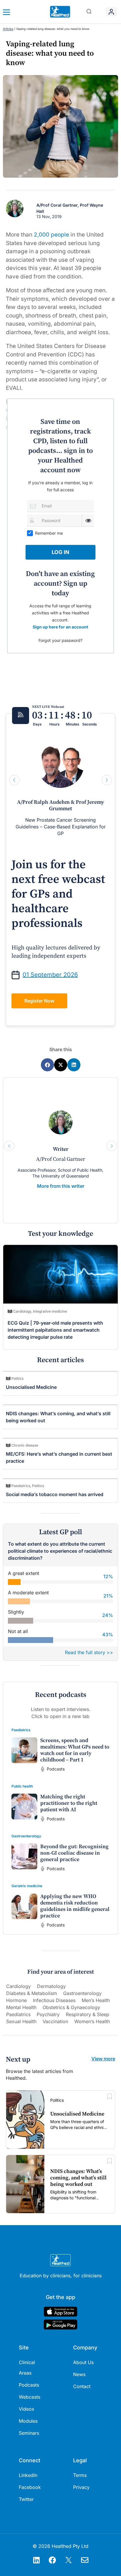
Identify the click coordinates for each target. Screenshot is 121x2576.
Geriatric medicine (27, 1886)
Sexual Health (21, 2021)
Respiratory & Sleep (88, 2014)
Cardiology (19, 1986)
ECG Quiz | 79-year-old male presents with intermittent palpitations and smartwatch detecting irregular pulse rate (55, 1330)
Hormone (16, 2000)
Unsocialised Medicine (31, 1387)
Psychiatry (48, 2014)
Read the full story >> (89, 1652)
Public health (22, 1786)
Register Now (39, 1001)
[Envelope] (85, 2560)
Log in (60, 552)
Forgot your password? (60, 640)
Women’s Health (92, 2021)
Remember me (49, 533)
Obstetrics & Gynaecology (71, 2007)
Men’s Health (96, 2000)
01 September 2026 (50, 975)
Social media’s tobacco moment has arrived (55, 1494)
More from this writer (61, 1186)
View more (103, 2059)
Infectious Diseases (54, 2000)
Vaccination (55, 2021)
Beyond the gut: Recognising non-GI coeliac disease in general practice (74, 1853)
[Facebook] (53, 2560)
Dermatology (51, 1986)
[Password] (33, 520)
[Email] (33, 506)
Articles (8, 29)
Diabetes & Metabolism (32, 1993)
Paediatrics (21, 1730)
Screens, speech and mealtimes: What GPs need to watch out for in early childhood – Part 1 (75, 1750)
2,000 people (51, 235)
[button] (89, 12)
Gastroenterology (26, 1836)
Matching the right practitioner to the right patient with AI (69, 1803)
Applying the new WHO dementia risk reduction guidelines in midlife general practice (75, 1906)
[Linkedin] (36, 2560)
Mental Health (21, 2007)
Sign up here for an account (60, 627)
